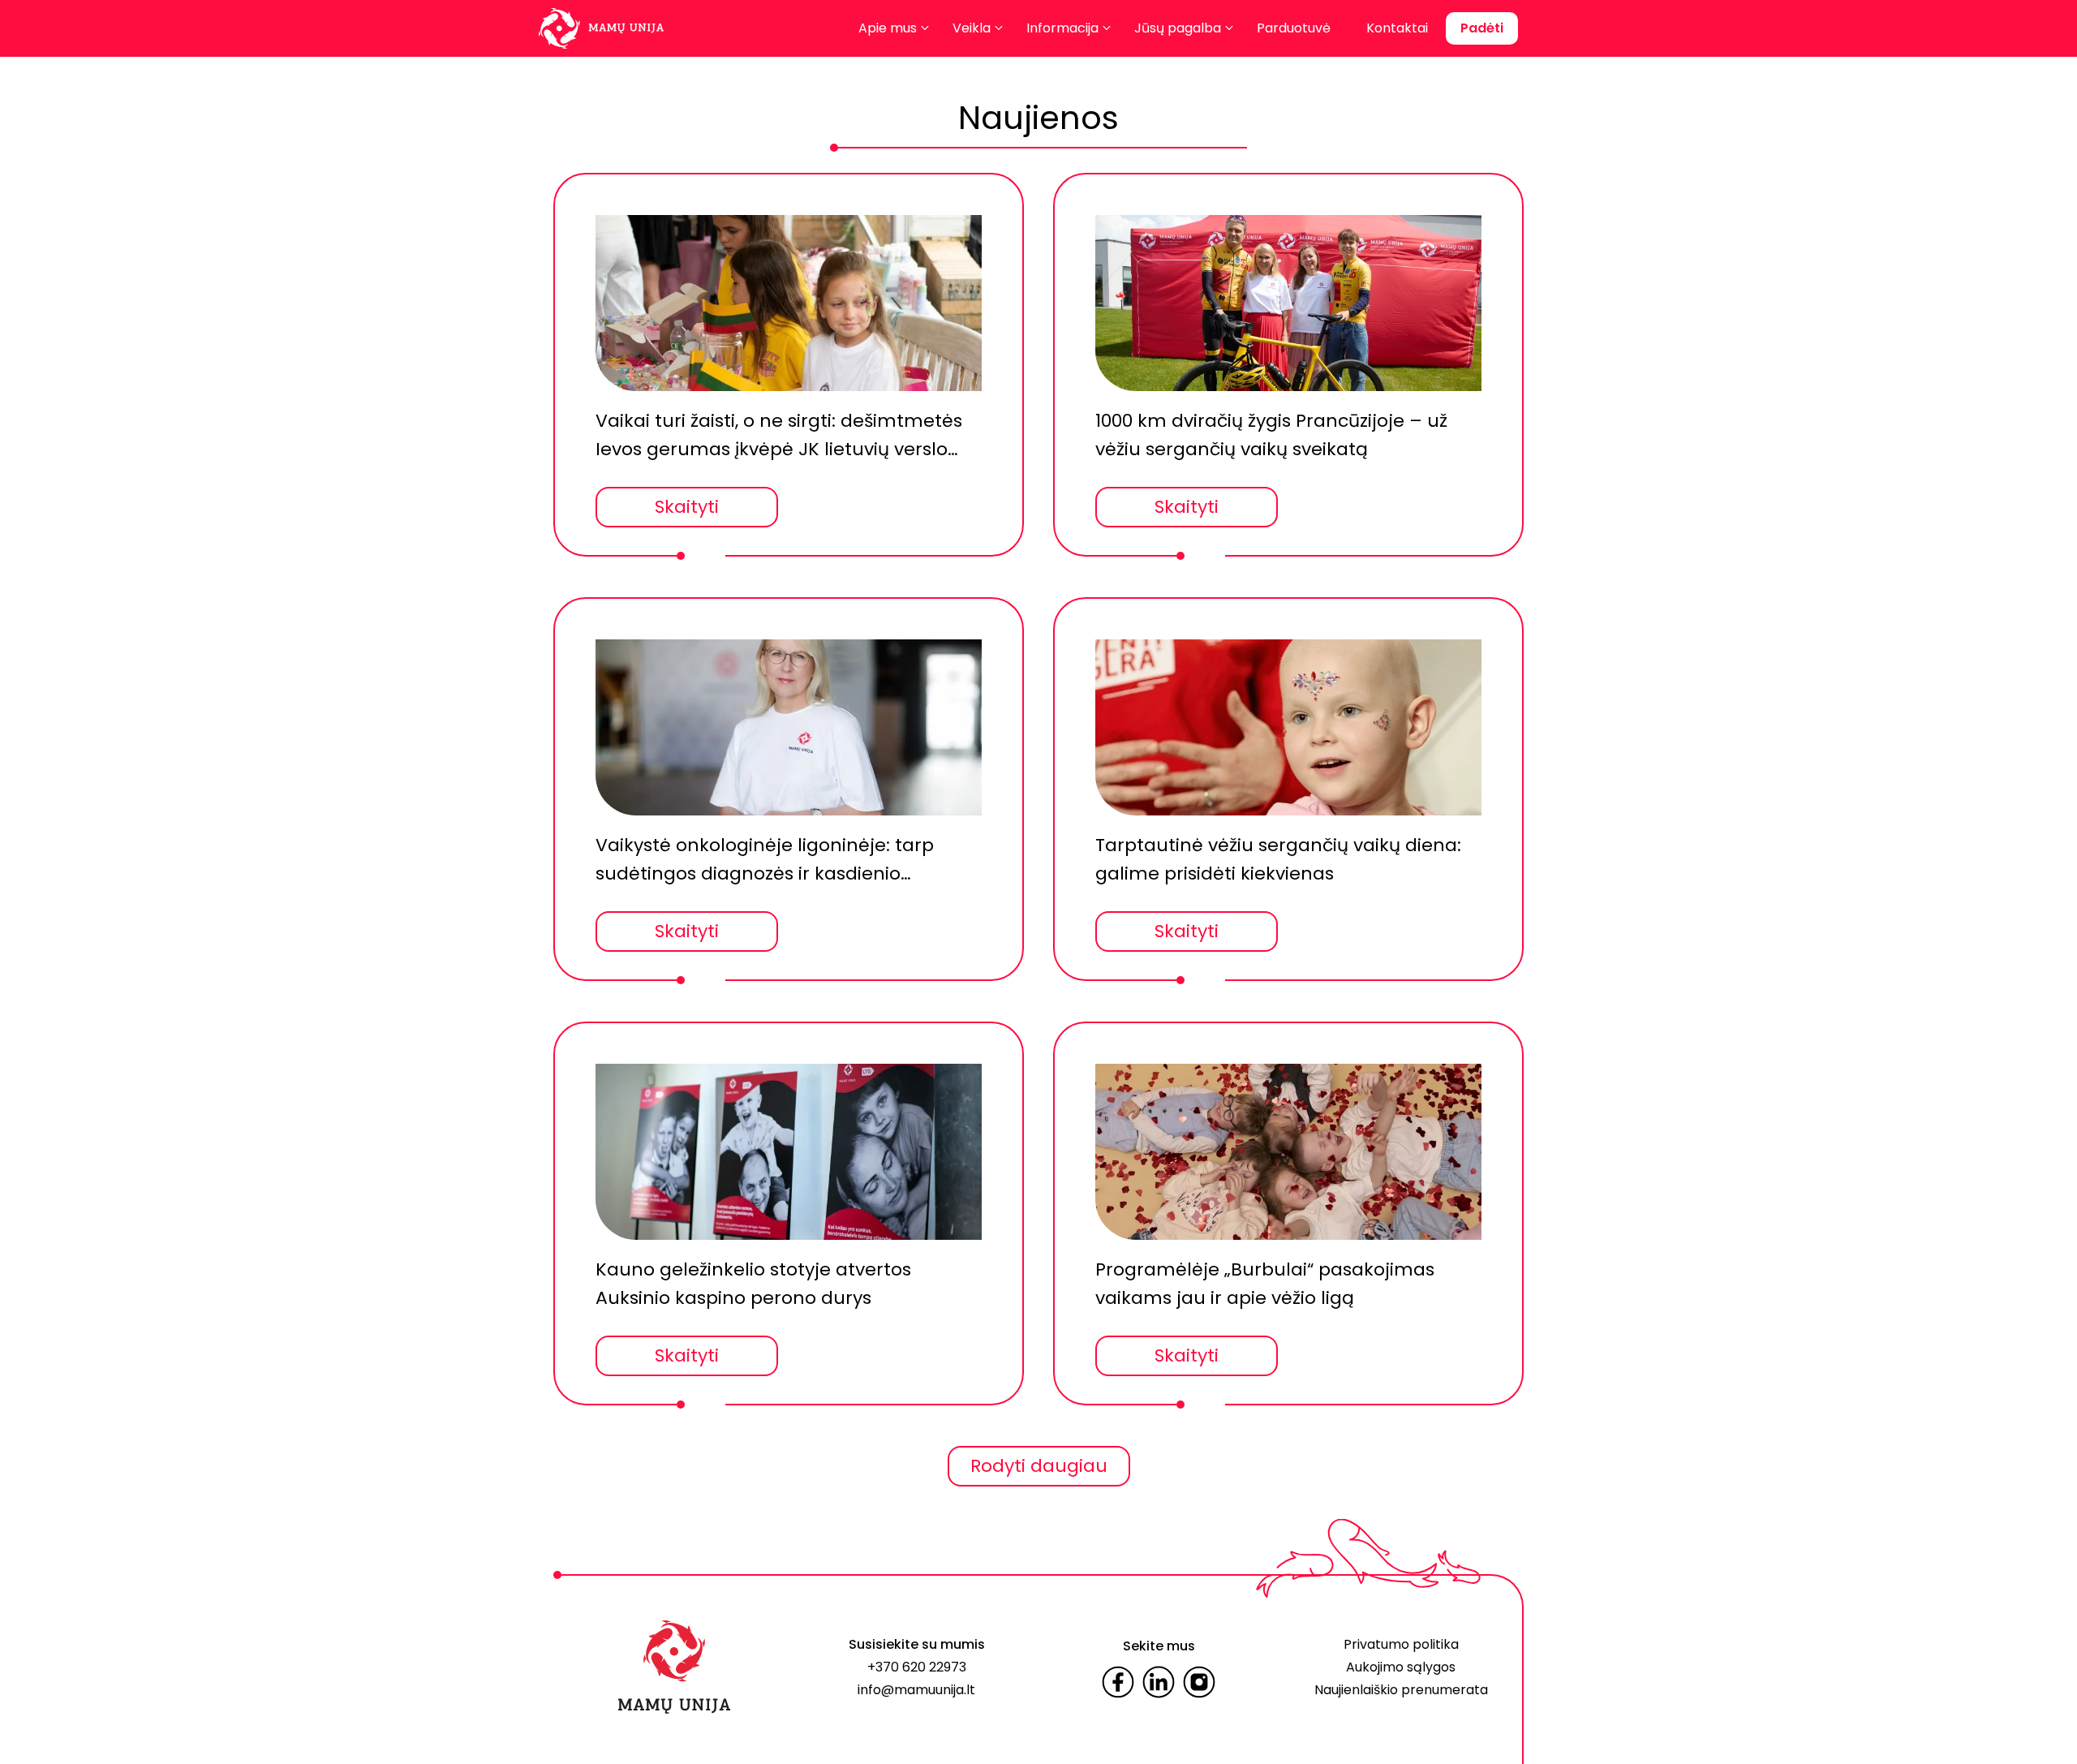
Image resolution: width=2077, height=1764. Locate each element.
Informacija (1062, 28)
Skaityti (687, 507)
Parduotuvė (1294, 28)
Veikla (972, 28)
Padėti (1482, 28)
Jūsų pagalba (1178, 28)
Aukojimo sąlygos (1401, 1667)
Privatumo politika (1401, 1644)
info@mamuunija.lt (916, 1690)
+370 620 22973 (917, 1667)
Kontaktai (1397, 28)
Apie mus (888, 28)
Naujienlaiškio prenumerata (1401, 1690)
